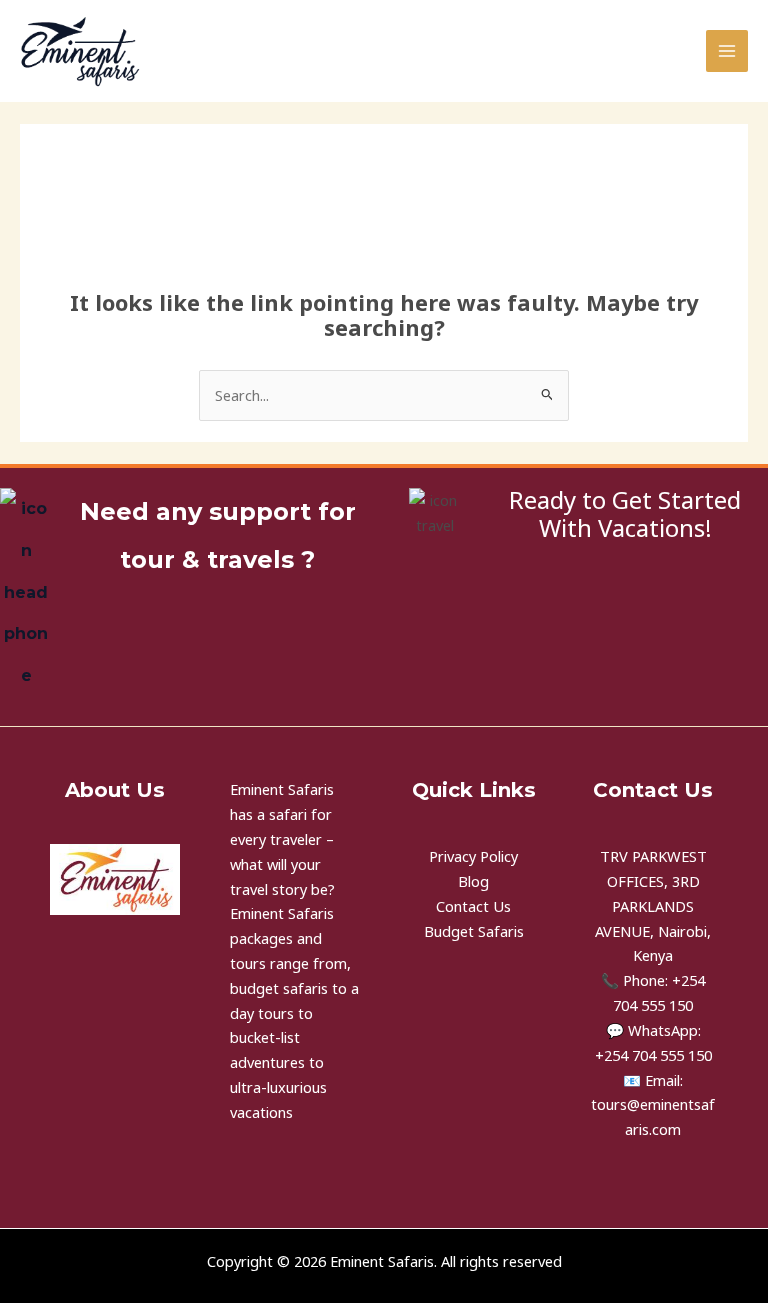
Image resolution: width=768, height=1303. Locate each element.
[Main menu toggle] (727, 51)
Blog (473, 881)
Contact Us (473, 906)
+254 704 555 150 (653, 1055)
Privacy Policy (473, 856)
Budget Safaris (474, 931)
